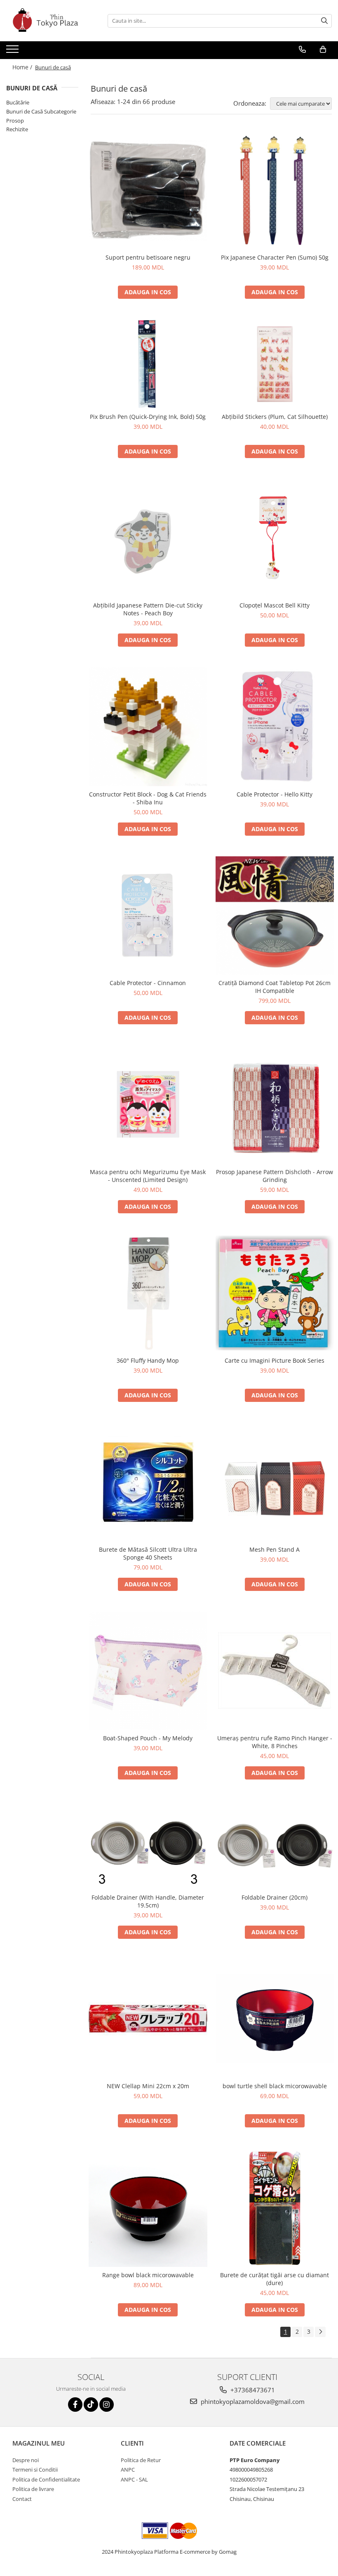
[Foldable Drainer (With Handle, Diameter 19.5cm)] (148, 1845)
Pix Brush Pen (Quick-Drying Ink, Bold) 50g (148, 417)
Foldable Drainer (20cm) (275, 1897)
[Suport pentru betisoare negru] (148, 190)
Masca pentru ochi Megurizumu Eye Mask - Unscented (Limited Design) (148, 1176)
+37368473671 (252, 2390)
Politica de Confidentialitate (46, 2479)
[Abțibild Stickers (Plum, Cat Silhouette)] (275, 364)
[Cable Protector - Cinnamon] (148, 916)
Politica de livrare (33, 2489)
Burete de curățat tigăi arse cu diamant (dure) (275, 2279)
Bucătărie (18, 102)
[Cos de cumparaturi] (323, 50)
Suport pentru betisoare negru (148, 257)
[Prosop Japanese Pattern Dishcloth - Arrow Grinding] (275, 1104)
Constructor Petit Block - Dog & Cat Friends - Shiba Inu (148, 798)
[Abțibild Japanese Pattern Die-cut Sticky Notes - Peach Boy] (148, 538)
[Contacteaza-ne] (302, 50)
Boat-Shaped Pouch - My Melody (148, 1738)
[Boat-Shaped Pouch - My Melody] (148, 1671)
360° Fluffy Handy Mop (148, 1360)
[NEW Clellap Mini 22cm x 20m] (148, 2019)
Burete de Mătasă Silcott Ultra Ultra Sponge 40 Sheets (148, 1553)
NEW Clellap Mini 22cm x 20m (148, 2086)
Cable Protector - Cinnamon (148, 983)
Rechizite (17, 129)
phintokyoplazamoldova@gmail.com (252, 2401)
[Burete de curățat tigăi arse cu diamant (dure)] (275, 2207)
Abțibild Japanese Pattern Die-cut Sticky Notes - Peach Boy (148, 609)
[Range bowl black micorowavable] (148, 2207)
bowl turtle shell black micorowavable (275, 2086)
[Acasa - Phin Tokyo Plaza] (47, 21)
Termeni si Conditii (35, 2470)
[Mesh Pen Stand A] (275, 1482)
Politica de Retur (141, 2460)
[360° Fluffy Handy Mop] (148, 1293)
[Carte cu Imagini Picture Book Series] (275, 1293)
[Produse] (13, 52)
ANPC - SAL (134, 2479)
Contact (22, 2499)
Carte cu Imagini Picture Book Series (275, 1360)
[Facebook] (75, 2405)
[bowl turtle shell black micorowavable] (275, 2019)
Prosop (15, 121)
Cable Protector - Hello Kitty (275, 794)
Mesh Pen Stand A (275, 1549)
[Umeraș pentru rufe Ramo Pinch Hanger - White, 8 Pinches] (275, 1671)
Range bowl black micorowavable (148, 2275)
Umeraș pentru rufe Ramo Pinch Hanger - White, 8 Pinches (275, 1742)
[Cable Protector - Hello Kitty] (275, 727)
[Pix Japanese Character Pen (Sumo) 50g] (275, 190)
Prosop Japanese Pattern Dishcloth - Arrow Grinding (275, 1176)
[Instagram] (107, 2405)
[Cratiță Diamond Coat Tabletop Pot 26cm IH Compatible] (275, 916)
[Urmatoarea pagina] (320, 2332)
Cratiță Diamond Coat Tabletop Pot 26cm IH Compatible (275, 987)
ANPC (128, 2470)
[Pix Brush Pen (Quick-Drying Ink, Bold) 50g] (148, 364)
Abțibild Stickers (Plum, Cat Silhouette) (275, 417)
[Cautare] (324, 21)
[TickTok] (91, 2405)
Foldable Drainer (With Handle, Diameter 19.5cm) (148, 1901)
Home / (23, 67)
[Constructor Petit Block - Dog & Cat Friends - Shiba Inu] (148, 727)
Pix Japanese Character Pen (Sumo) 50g (275, 257)
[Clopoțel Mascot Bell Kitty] (275, 538)
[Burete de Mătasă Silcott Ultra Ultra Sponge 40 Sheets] (148, 1482)
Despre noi (26, 2460)
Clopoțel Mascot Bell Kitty (275, 605)
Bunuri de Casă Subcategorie (41, 111)
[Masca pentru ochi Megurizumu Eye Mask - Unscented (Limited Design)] (148, 1104)
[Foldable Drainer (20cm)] (275, 1845)
